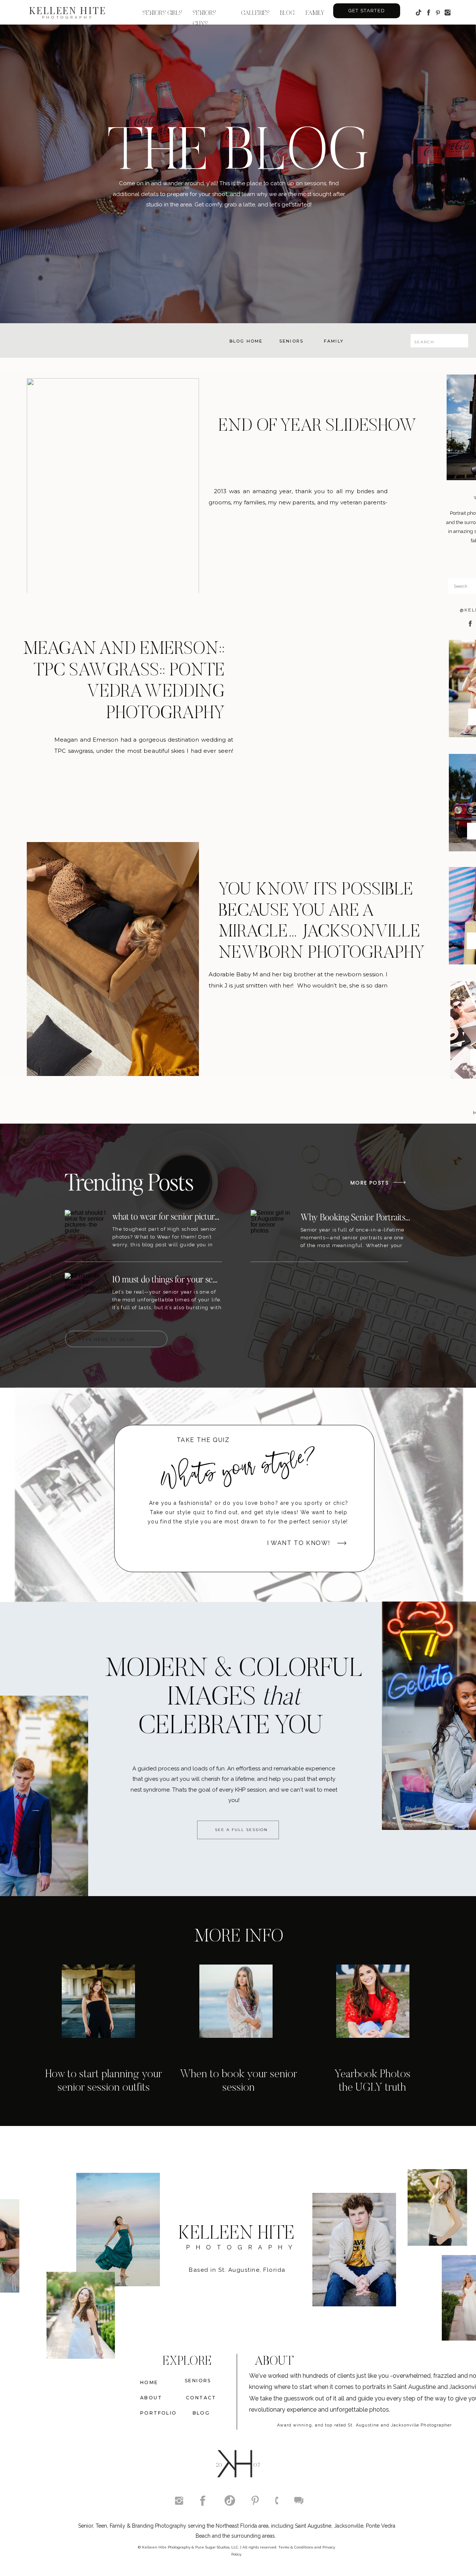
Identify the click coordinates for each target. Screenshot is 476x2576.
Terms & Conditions (296, 2547)
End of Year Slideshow (317, 426)
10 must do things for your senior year (178, 1279)
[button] (288, 12)
